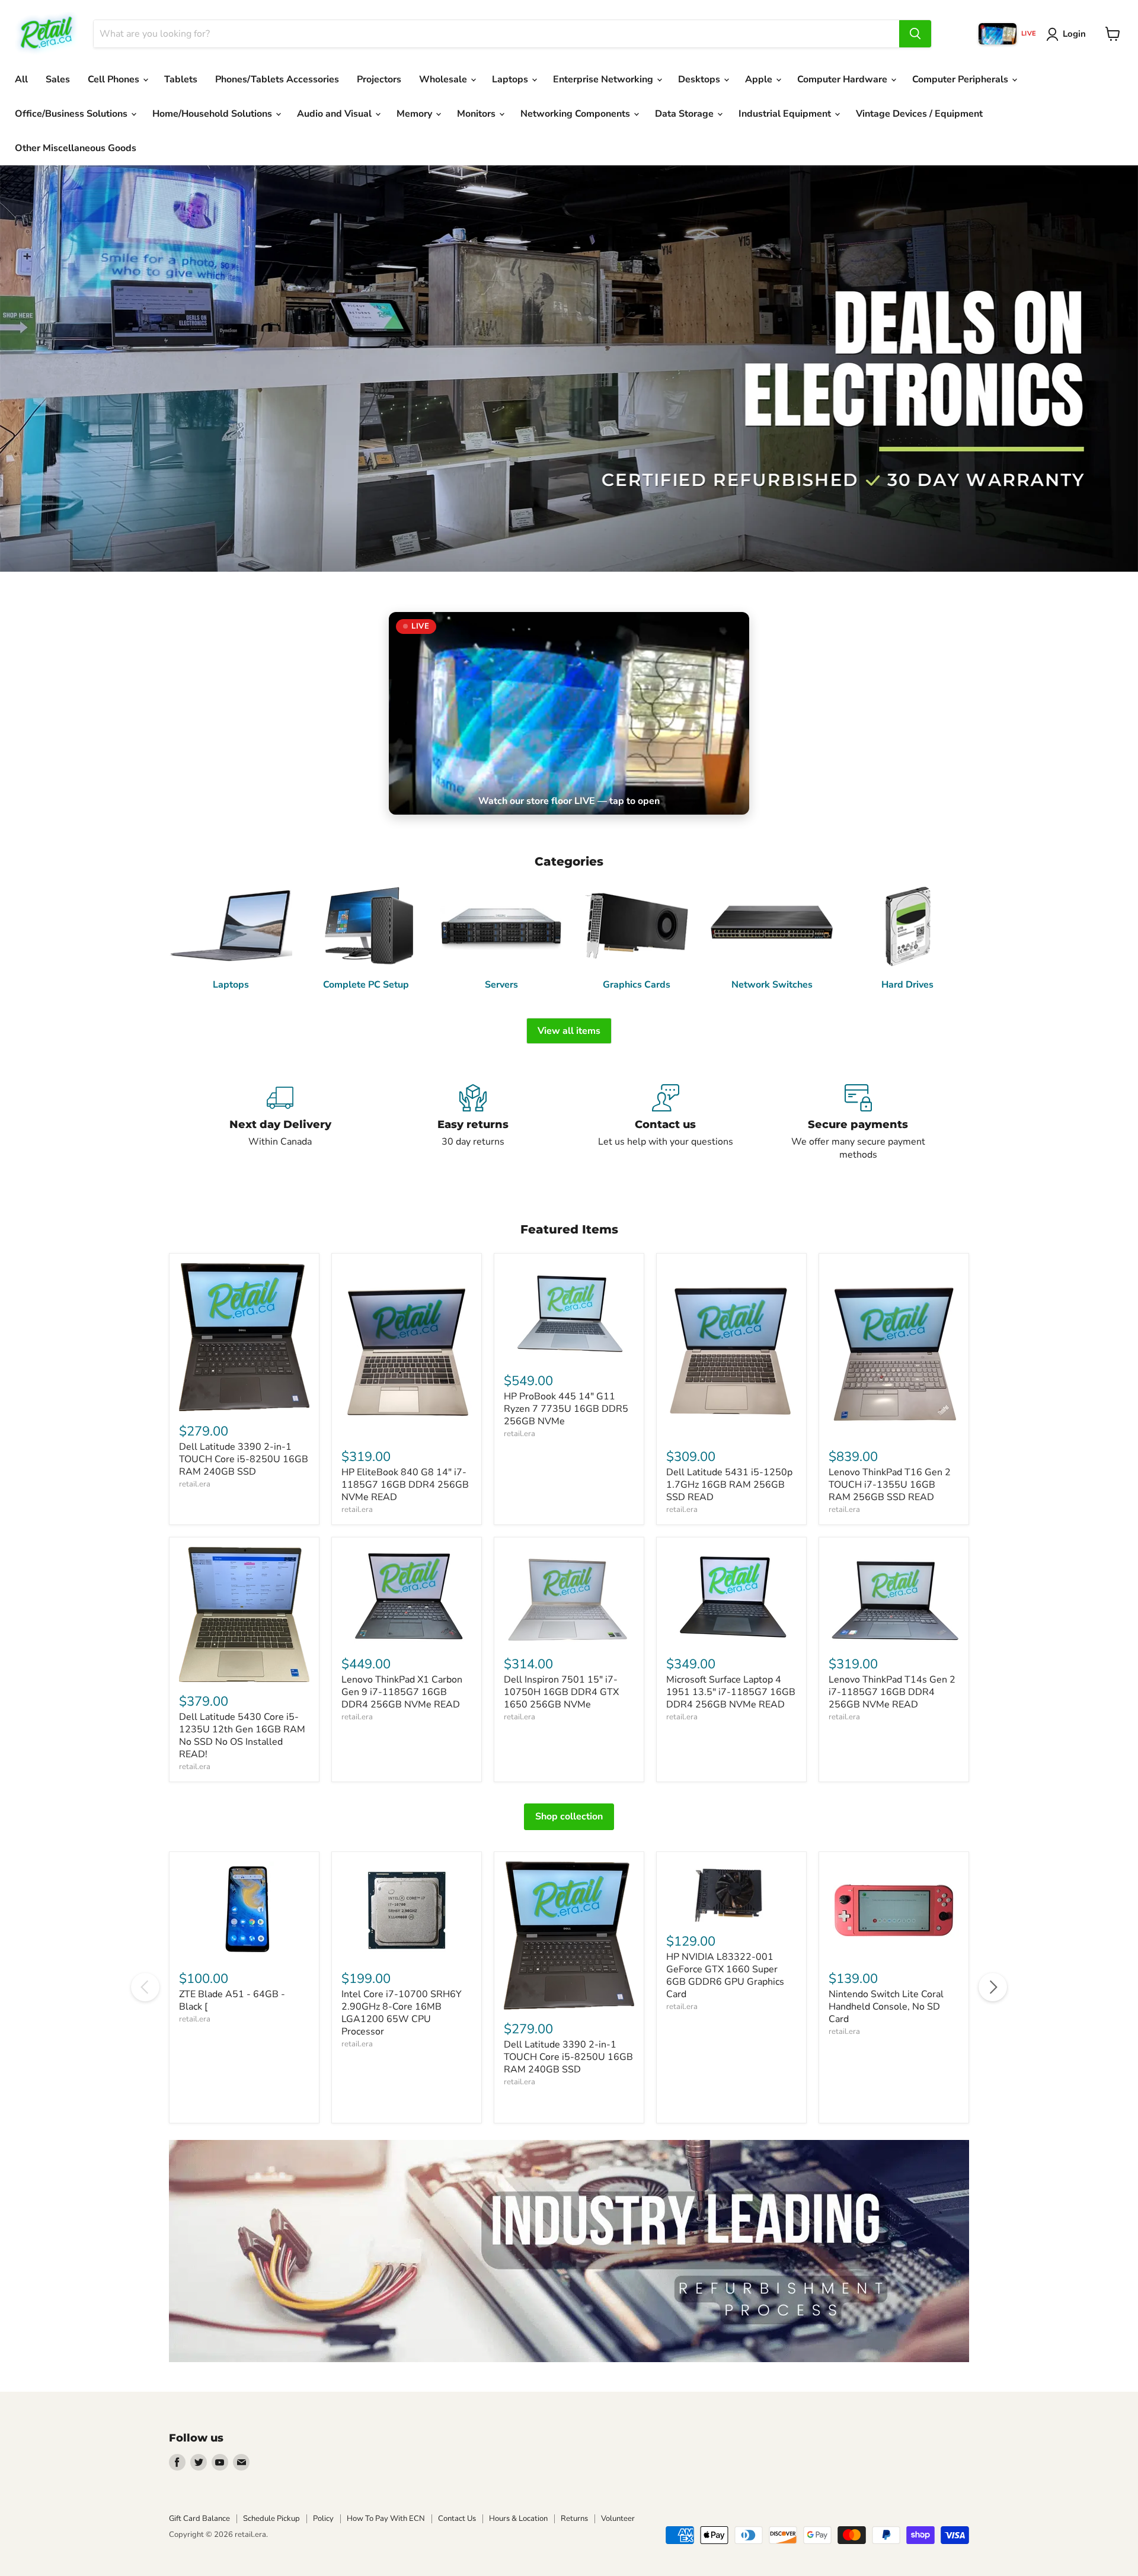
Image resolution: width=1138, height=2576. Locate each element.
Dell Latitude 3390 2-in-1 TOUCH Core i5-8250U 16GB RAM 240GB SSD (244, 1459)
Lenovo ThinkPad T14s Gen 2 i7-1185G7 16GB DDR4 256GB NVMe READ (892, 1692)
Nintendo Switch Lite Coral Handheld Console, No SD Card (886, 2007)
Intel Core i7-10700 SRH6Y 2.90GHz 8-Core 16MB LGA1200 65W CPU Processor (402, 2013)
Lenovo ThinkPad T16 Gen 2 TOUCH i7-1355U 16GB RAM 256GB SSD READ (890, 1485)
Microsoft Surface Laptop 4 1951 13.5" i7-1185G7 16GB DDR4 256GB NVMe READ (731, 1692)
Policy (323, 2519)
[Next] (993, 1987)
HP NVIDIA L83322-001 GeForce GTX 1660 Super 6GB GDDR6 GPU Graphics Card (725, 1976)
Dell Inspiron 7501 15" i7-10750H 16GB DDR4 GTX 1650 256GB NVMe (561, 1692)
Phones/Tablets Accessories (277, 79)
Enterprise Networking (604, 79)
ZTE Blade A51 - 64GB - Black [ (232, 2000)
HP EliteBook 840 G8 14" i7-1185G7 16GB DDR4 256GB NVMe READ (405, 1485)
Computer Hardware (843, 79)
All (21, 79)
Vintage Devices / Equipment (919, 114)
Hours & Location (518, 2519)
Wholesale (444, 79)
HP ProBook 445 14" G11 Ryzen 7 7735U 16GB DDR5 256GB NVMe (566, 1409)
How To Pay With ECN (386, 2519)
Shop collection (569, 1816)
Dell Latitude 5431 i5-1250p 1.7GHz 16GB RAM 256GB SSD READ (729, 1485)
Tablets (181, 79)
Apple (760, 79)
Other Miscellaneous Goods (76, 148)
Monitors (477, 114)
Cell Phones (115, 79)
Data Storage (685, 114)
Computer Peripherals (961, 79)
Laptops (511, 79)
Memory (415, 114)
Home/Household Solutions (213, 114)
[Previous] (145, 1987)
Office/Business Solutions (72, 114)
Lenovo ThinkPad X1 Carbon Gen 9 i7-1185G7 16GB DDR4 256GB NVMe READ (402, 1692)
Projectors (379, 79)
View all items (569, 1031)
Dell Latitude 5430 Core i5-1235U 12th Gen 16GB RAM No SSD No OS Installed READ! (242, 1736)
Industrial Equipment (786, 114)
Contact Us (457, 2519)
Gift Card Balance (199, 2519)
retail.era (195, 1484)
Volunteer (618, 2519)
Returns (574, 2519)
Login (1074, 34)
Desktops (700, 79)
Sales (58, 79)
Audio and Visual (335, 114)
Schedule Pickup (271, 2519)
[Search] (915, 34)
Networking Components (576, 114)
